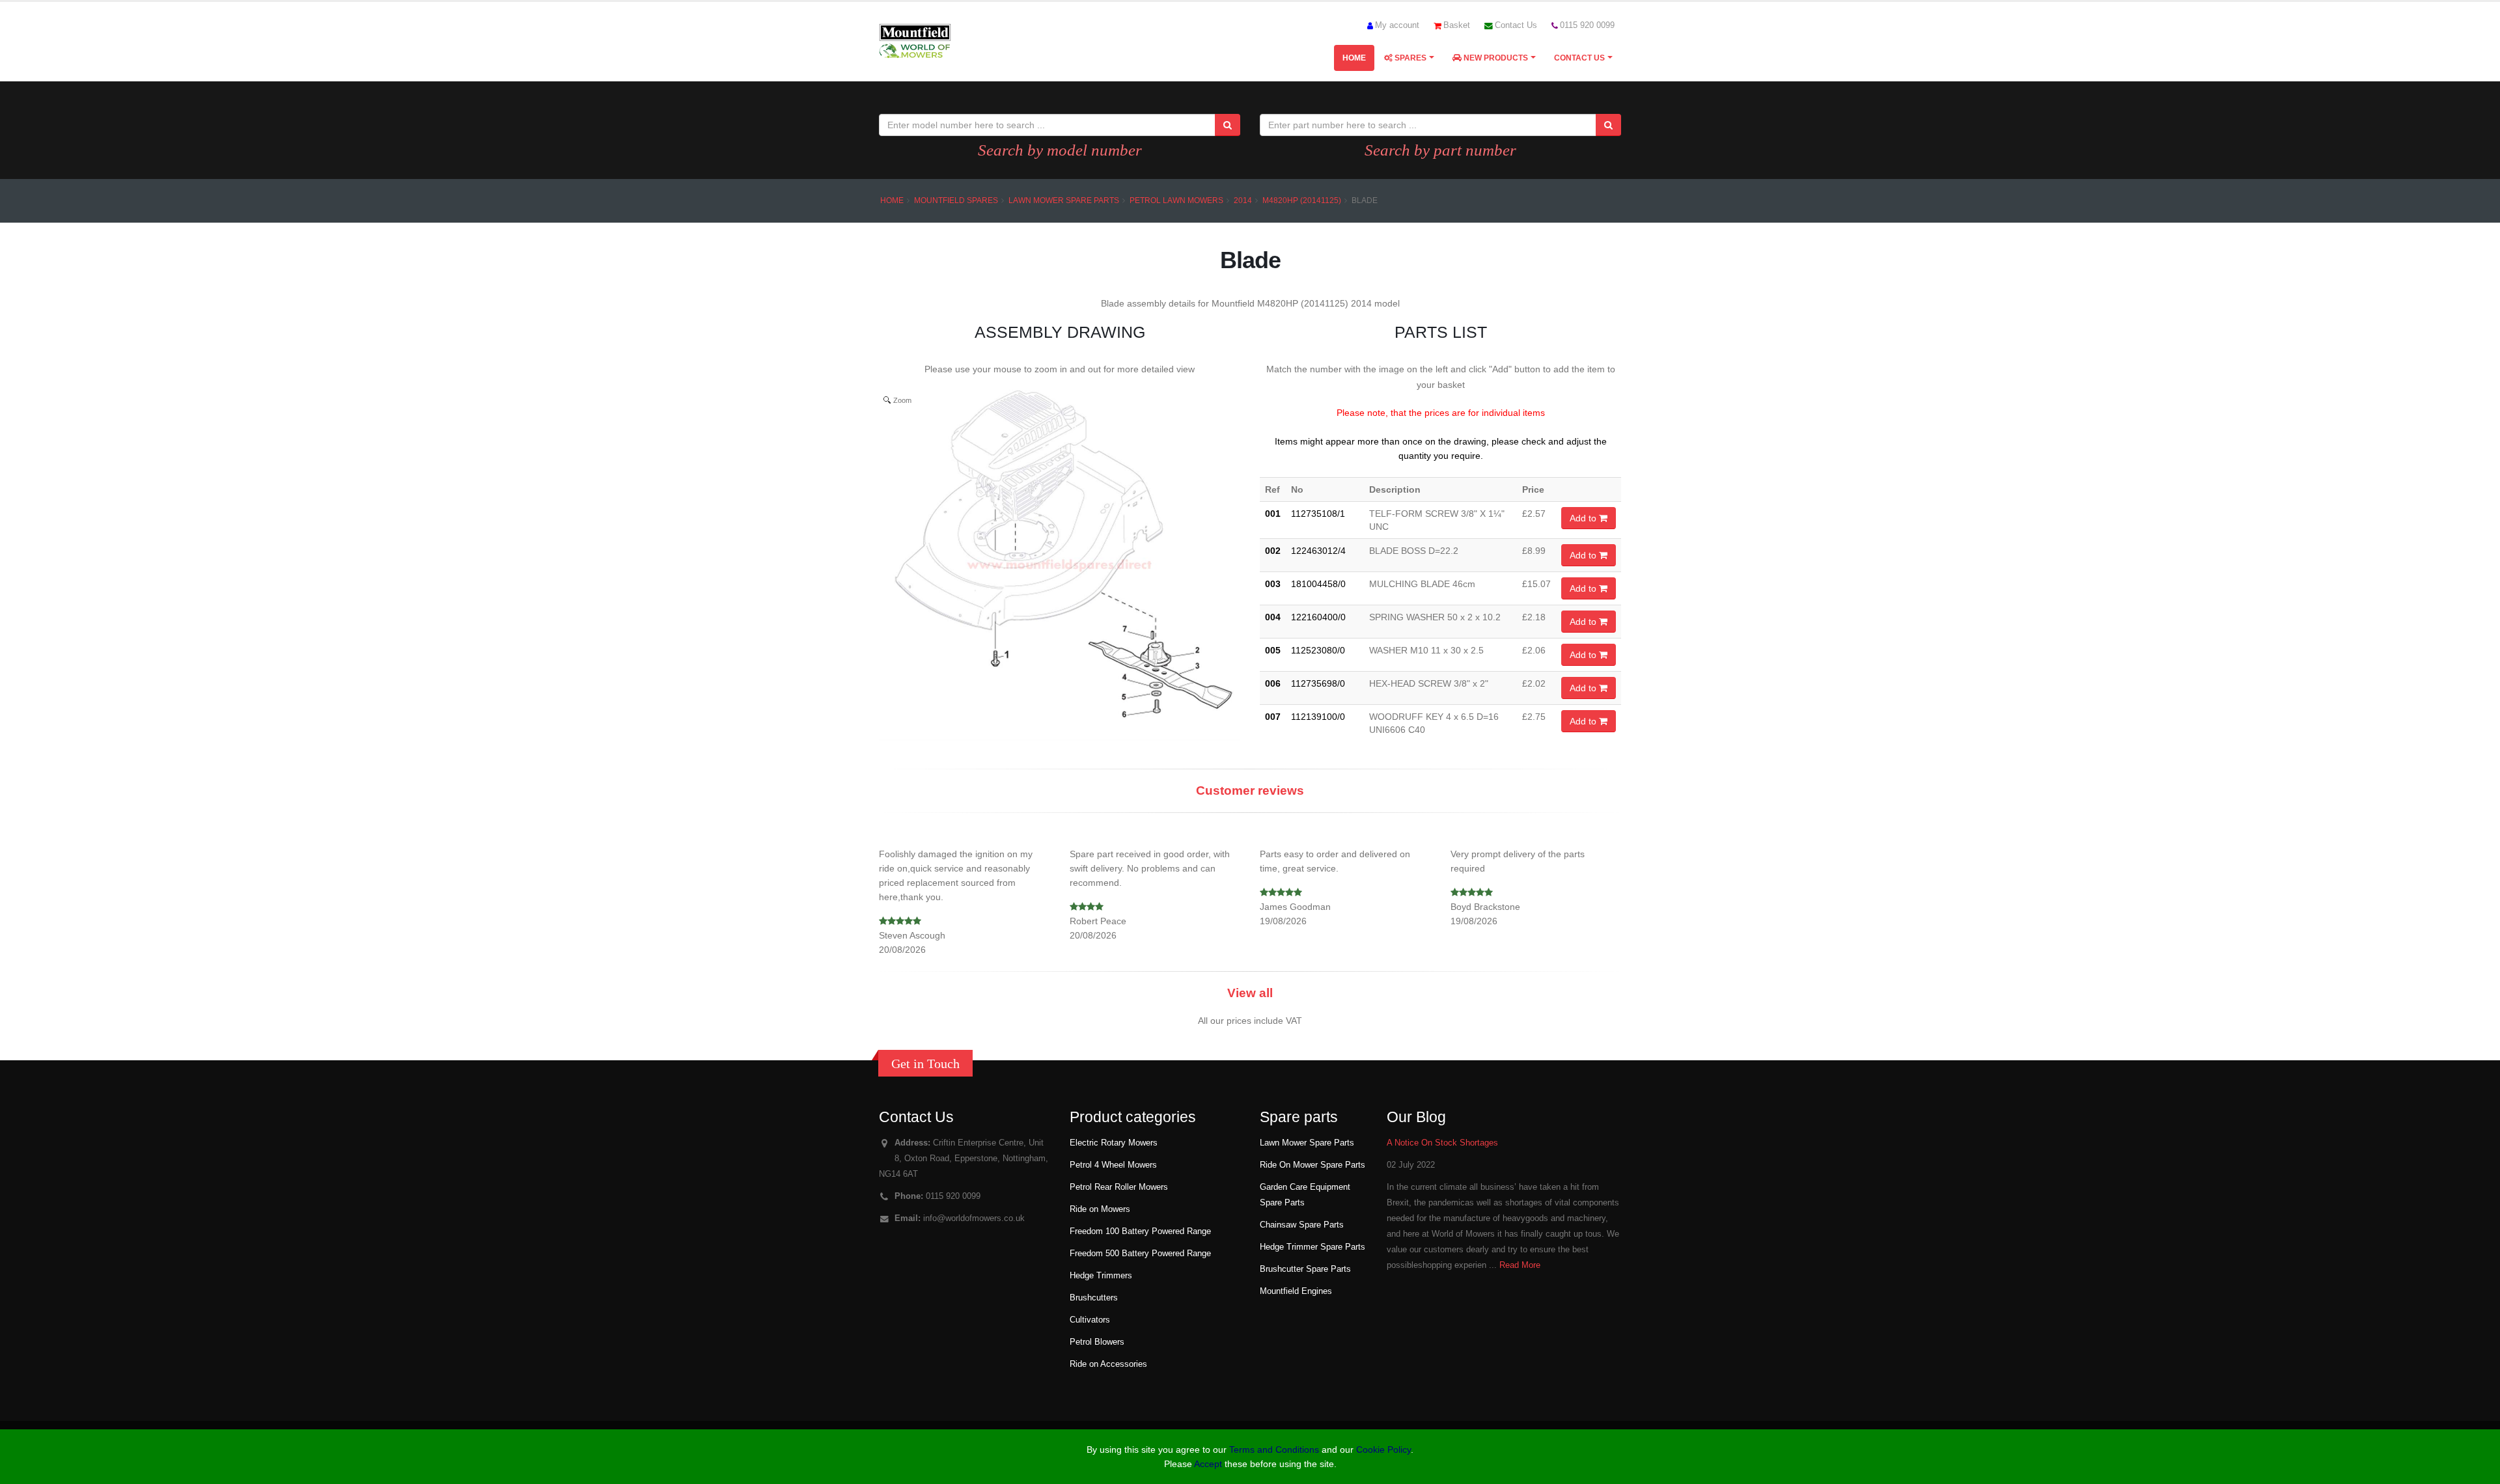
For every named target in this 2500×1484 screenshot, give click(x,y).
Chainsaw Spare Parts (1302, 1225)
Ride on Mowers (1100, 1209)
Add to (1584, 518)
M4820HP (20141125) (1302, 200)
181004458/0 (1318, 584)
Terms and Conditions (1274, 1450)
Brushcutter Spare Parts (1305, 1269)
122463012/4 (1318, 551)
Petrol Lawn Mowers (1176, 200)
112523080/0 (1318, 650)
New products (1495, 58)
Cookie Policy (1383, 1450)
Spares (1410, 58)
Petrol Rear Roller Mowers (1119, 1187)
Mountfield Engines (1296, 1291)
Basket (1457, 25)
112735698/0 (1318, 683)
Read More (1520, 1265)
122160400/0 (1318, 617)
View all (1250, 993)
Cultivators (1090, 1320)
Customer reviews (1250, 790)
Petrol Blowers (1097, 1342)
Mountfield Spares (956, 200)
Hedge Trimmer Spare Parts (1312, 1247)
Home (1354, 58)
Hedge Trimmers (1101, 1276)
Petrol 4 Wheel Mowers (1113, 1165)
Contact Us (1516, 25)
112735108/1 (1318, 514)
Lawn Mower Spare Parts (1064, 200)
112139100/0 (1318, 717)
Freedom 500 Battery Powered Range (1140, 1254)
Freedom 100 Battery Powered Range (1140, 1231)
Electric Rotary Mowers (1114, 1143)
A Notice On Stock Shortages (1442, 1143)
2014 (1243, 200)
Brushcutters (1094, 1298)
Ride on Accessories (1108, 1364)
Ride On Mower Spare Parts (1312, 1165)
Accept (1208, 1464)
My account (1397, 25)
